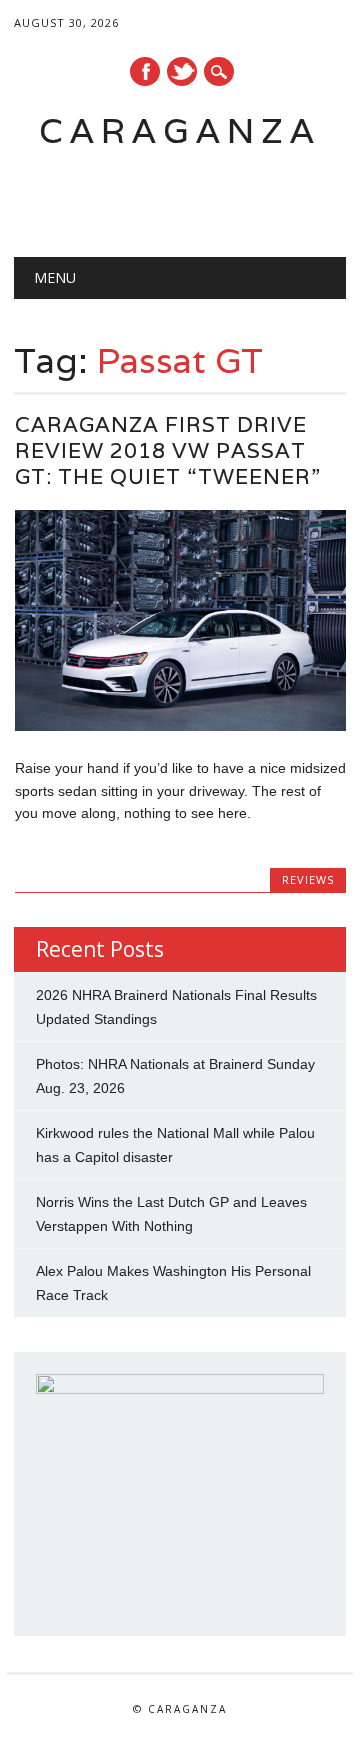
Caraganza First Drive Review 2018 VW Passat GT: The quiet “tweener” (168, 450)
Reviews (308, 879)
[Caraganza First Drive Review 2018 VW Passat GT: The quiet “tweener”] (180, 726)
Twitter (182, 71)
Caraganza (180, 130)
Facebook (145, 71)
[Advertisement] (186, 196)
